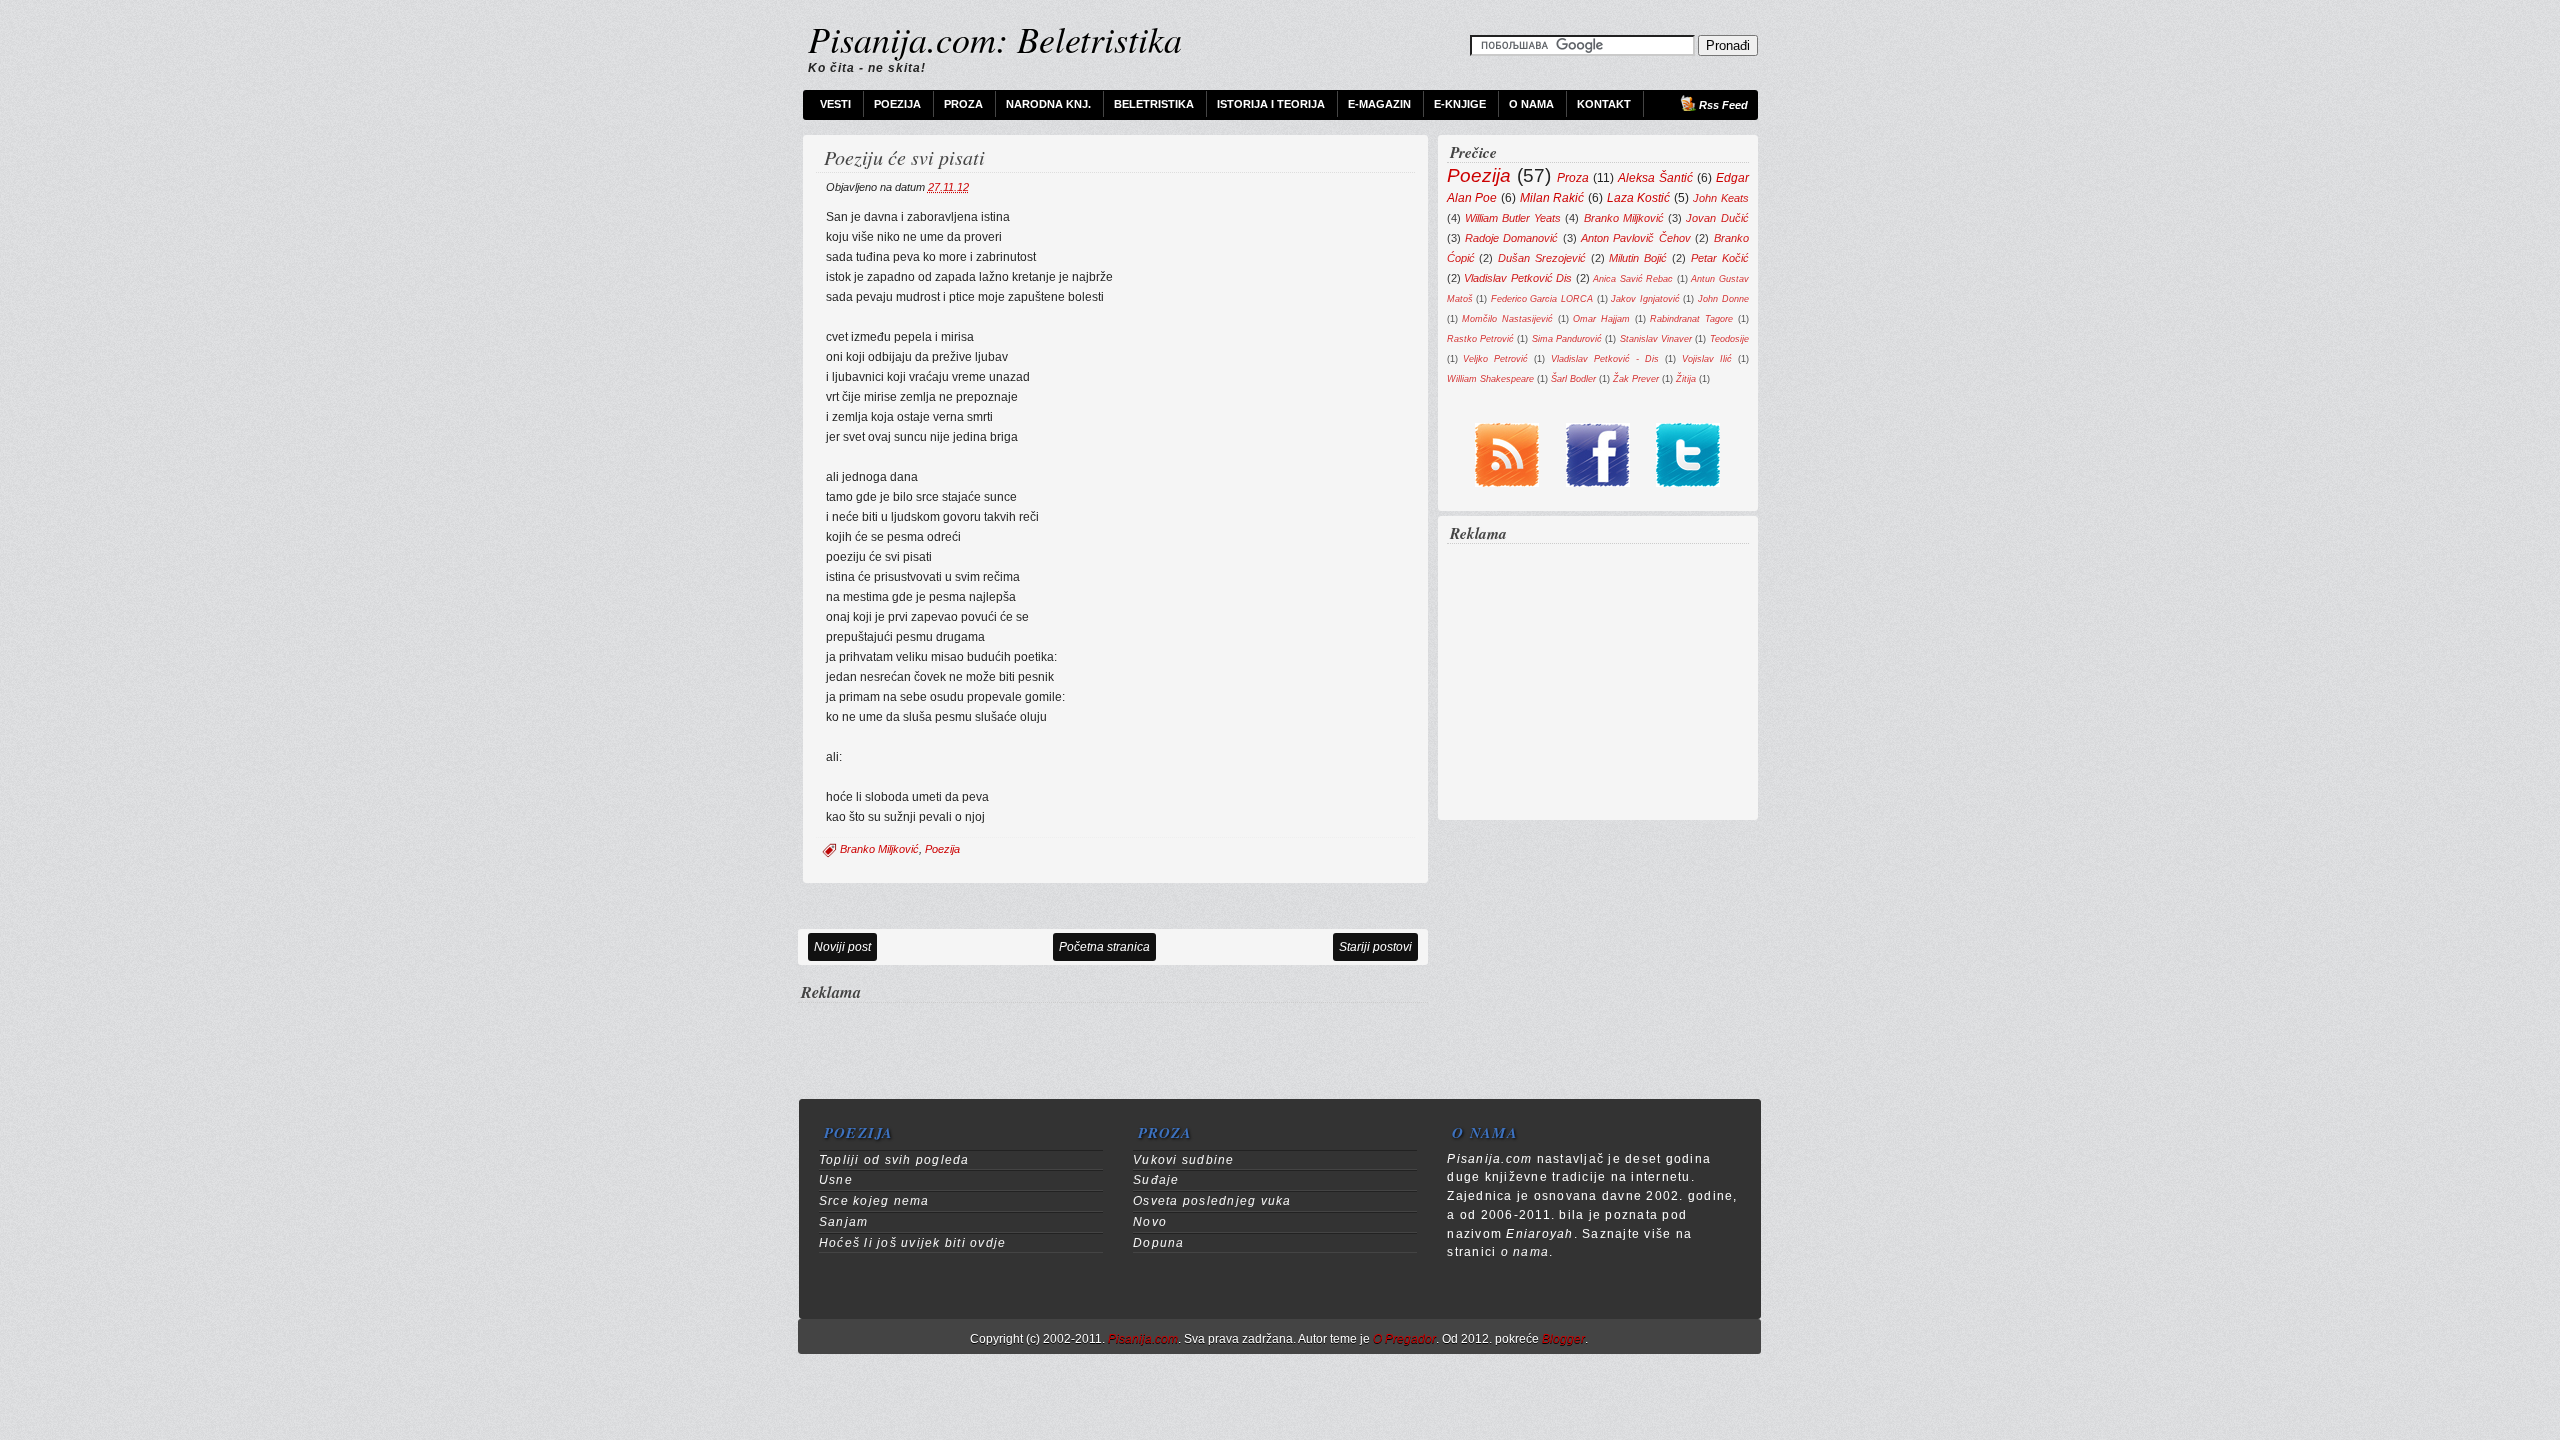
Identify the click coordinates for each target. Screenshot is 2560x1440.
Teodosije (1729, 338)
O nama (1531, 104)
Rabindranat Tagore (1691, 318)
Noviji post (842, 947)
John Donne (1723, 298)
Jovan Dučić (1717, 218)
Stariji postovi (1375, 947)
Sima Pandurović (1567, 338)
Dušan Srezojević (1542, 258)
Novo (1150, 1222)
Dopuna (1159, 1243)
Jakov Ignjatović (1645, 298)
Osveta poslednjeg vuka (1212, 1201)
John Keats (1721, 198)
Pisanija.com (1143, 1339)
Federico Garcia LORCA (1542, 298)
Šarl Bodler (1573, 378)
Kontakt (1604, 104)
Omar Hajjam (1601, 318)
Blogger (1563, 1339)
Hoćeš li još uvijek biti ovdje (912, 1243)
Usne (836, 1180)
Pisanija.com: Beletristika (995, 38)
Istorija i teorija (1271, 104)
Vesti (835, 104)
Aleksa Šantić (1655, 178)
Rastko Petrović (1480, 338)
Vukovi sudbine (1184, 1160)
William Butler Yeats (1513, 218)
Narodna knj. (1048, 104)
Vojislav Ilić (1707, 358)
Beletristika (1154, 104)
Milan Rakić (1552, 198)
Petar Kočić (1720, 258)
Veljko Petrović (1495, 358)
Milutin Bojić (1638, 258)
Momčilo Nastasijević (1507, 318)
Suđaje (1156, 1180)
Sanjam (844, 1222)
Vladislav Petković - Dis (1605, 358)
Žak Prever (1636, 378)
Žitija (1686, 378)
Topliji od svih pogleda (894, 1160)
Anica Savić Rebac (1633, 278)
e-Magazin (1379, 104)
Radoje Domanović (1511, 238)
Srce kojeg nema (874, 1201)
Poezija (897, 104)
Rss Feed (1723, 105)
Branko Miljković (879, 849)
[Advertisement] (1113, 1035)
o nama (1525, 1252)
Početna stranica (1104, 947)
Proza (963, 104)
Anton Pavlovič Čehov (1636, 238)
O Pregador (1404, 1339)
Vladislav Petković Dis (1518, 278)
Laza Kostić (1639, 198)
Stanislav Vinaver (1656, 338)
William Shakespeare (1490, 378)
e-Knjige (1460, 104)
